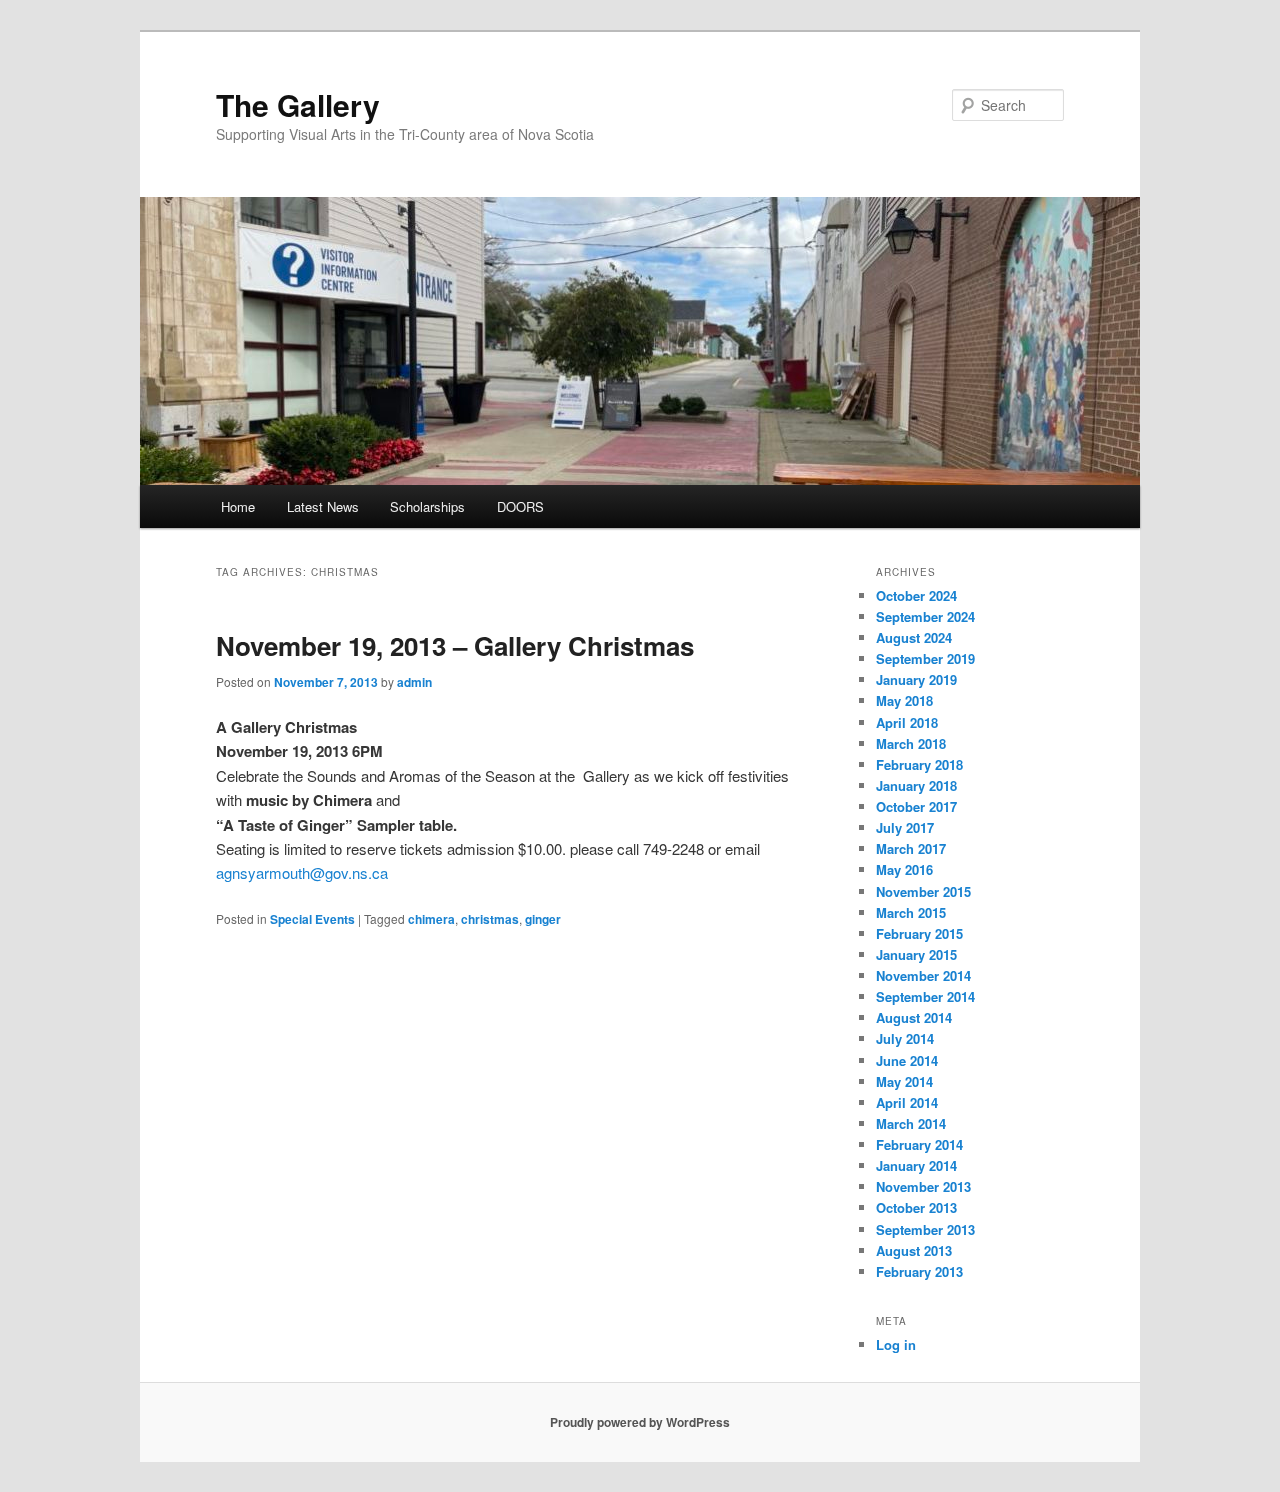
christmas (490, 919)
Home (238, 506)
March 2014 (911, 1123)
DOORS (520, 506)
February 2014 (919, 1144)
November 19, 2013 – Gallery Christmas (455, 645)
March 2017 (911, 848)
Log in (896, 1344)
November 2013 (923, 1186)
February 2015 (919, 933)
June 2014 (907, 1060)
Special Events (312, 919)
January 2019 (916, 679)
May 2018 (904, 700)
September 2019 (925, 658)
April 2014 (907, 1102)
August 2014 (914, 1017)
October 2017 (916, 806)
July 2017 (905, 827)
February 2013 (919, 1271)
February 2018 (919, 764)
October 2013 (916, 1207)
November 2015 (923, 891)
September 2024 (925, 616)
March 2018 (911, 743)
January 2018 (916, 785)
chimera (431, 919)
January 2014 (916, 1165)
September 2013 (925, 1229)
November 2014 (923, 975)
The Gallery (298, 104)
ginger (543, 919)
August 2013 (914, 1250)
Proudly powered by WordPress (640, 1422)
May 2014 (904, 1081)
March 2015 (911, 912)
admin (414, 682)
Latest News (323, 506)
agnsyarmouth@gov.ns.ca (302, 872)
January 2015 (916, 954)
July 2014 (905, 1038)
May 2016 (904, 869)
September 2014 (925, 996)
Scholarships (427, 506)
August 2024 (914, 637)
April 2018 (907, 722)
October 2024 (916, 595)
